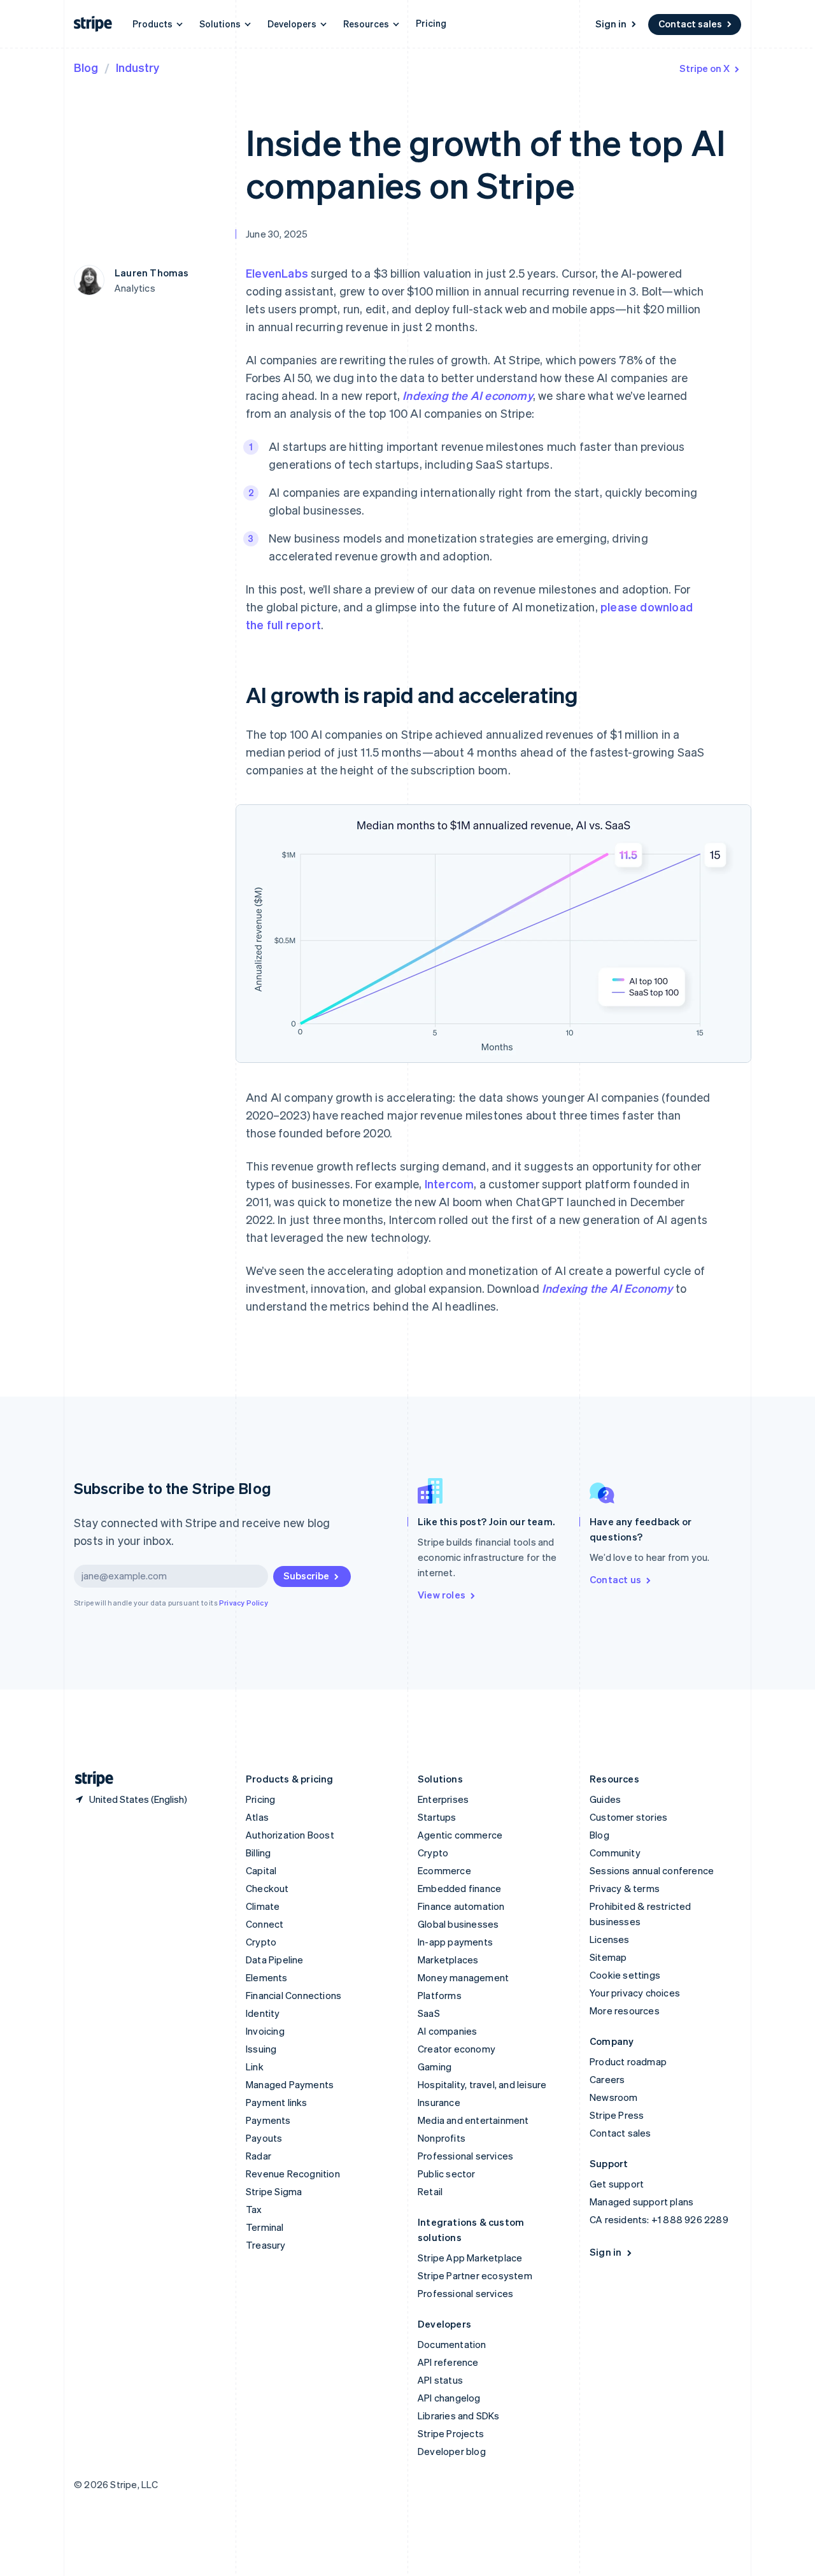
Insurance (439, 2102)
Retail (430, 2191)
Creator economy (457, 2049)
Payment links (277, 2102)
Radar (259, 2156)
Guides (605, 1799)
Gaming (435, 2067)
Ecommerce (444, 1870)
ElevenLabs (277, 273)
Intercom (450, 1184)
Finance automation (461, 1906)
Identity (263, 2013)
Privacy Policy (244, 1603)
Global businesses (458, 1924)
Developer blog (452, 2451)
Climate (263, 1906)
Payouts (264, 2138)
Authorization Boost (290, 1835)
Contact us (615, 1579)
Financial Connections (294, 1995)
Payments (268, 2120)
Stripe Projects (451, 2433)
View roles (442, 1595)
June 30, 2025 (277, 234)
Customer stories (628, 1817)
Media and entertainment (473, 2120)
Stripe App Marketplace (470, 2258)
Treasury (266, 2245)
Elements (267, 1977)
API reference (448, 2362)
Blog (86, 67)
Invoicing (265, 2031)
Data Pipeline (275, 1960)
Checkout (267, 1888)
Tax (254, 2209)
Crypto (261, 1942)
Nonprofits (442, 2138)
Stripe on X (705, 68)
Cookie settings (625, 1975)
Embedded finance (459, 1888)
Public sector (447, 2174)
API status (440, 2380)
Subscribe (306, 1576)
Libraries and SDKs (459, 2416)
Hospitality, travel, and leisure (482, 2084)
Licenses (610, 1939)
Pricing (431, 23)
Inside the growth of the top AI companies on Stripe (485, 163)
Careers (607, 2079)
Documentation (452, 2344)
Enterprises (443, 1799)
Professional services (465, 2156)
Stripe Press (617, 2115)
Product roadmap (628, 2061)
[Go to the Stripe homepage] (89, 1779)
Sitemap (608, 1957)
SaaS (429, 2013)
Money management (463, 1977)
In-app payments (455, 1942)
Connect (265, 1924)
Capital (261, 1870)
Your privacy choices (635, 1993)
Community (615, 1853)
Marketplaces (448, 1960)
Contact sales (690, 24)
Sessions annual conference (652, 1870)
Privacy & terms (625, 1888)
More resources (625, 2010)
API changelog (449, 2398)
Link (255, 2067)
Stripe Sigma (274, 2191)
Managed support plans (641, 2202)
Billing (258, 1853)
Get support (617, 2184)
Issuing (261, 2049)
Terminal (265, 2227)
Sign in (611, 24)
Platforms (440, 1995)
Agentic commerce (460, 1835)
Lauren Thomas (152, 273)
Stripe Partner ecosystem (475, 2275)
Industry (138, 67)
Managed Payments (290, 2084)
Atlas (257, 1817)
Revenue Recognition (293, 2174)
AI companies (447, 2031)
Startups (437, 1817)
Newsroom (614, 2097)
